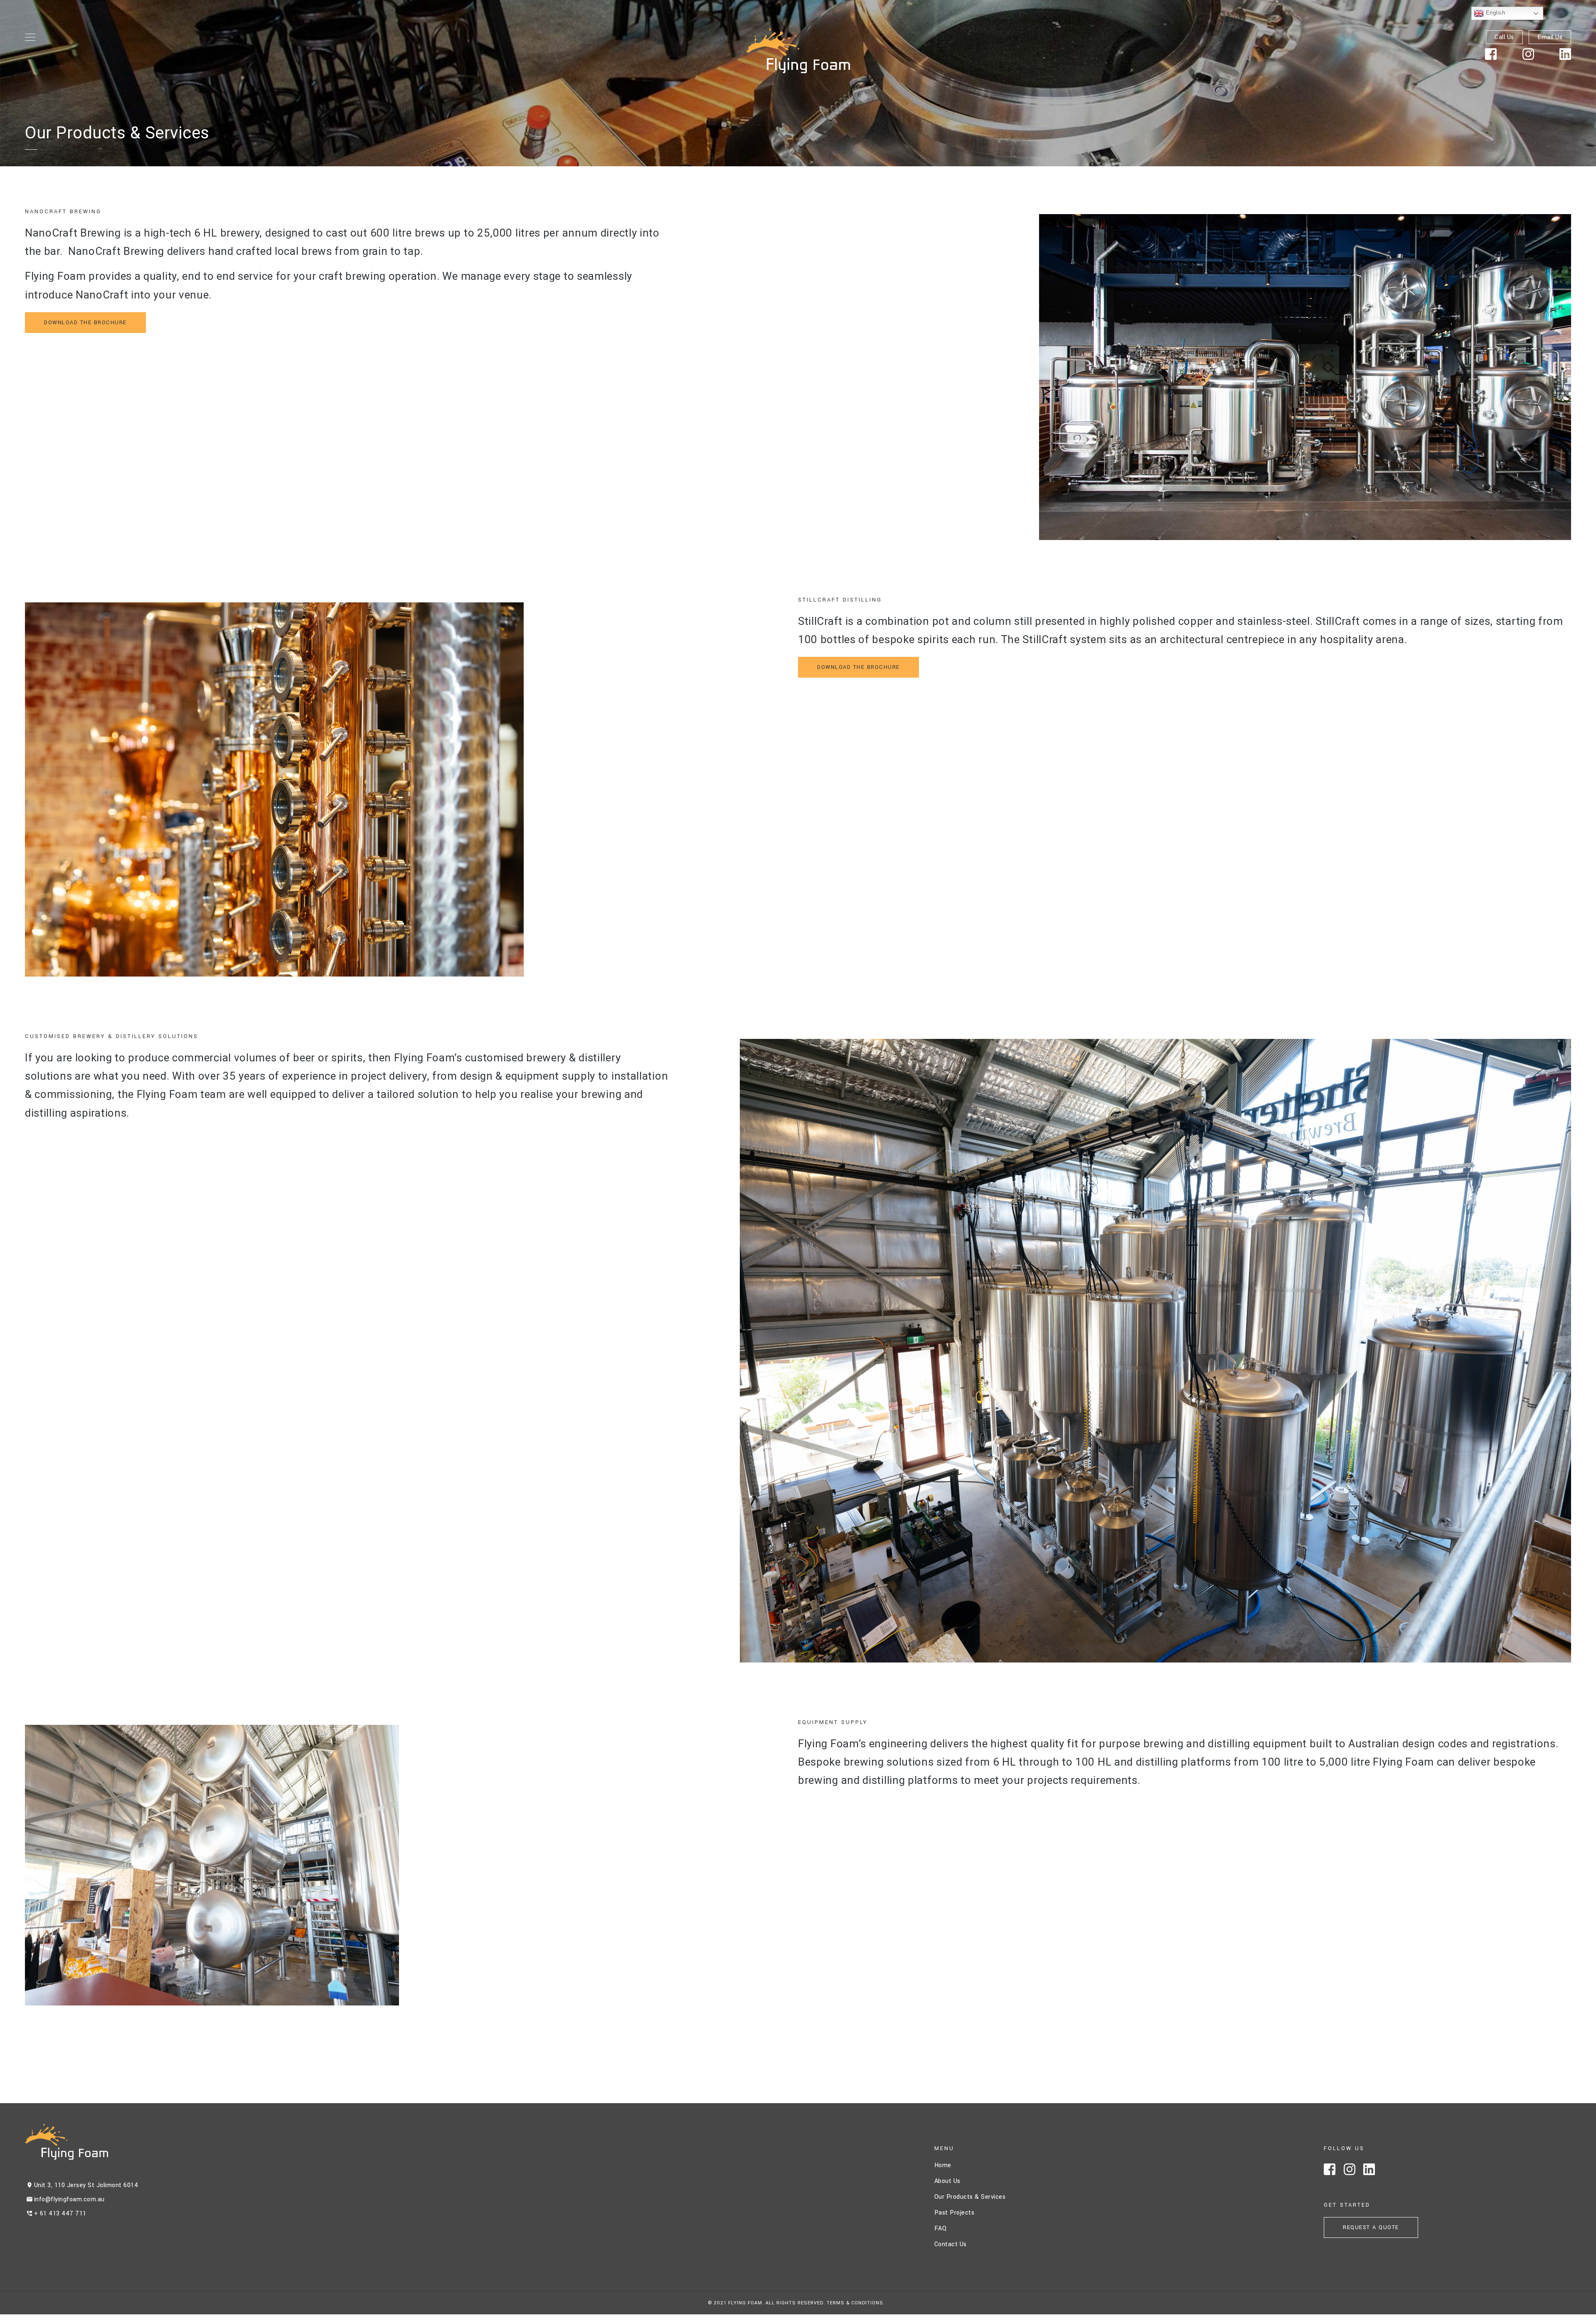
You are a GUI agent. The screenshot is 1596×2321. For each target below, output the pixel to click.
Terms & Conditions (855, 2303)
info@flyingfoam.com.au (69, 2199)
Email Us (1550, 37)
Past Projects (954, 2213)
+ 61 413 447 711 (60, 2214)
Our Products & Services (970, 2197)
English (1494, 13)
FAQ (941, 2229)
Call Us (1504, 37)
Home (943, 2165)
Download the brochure (85, 323)
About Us (947, 2181)
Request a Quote (1371, 2227)
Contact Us (951, 2244)
